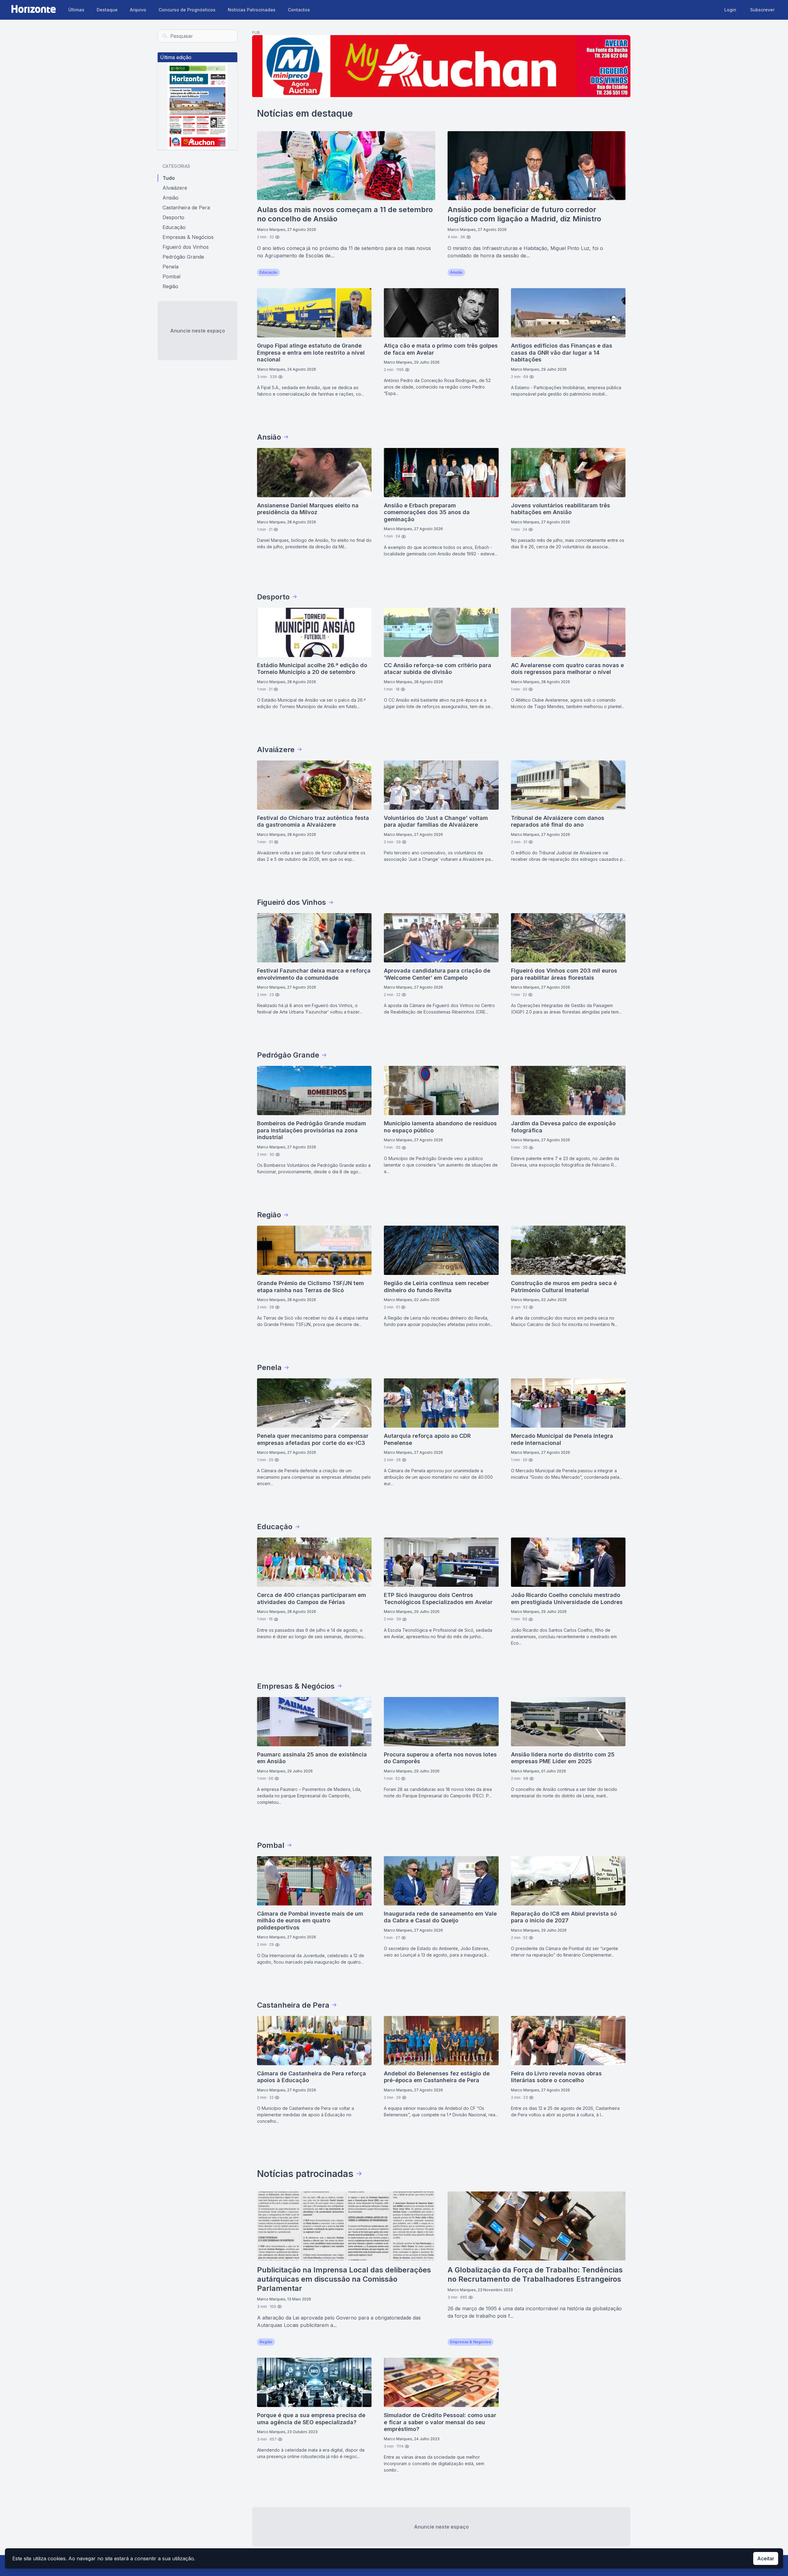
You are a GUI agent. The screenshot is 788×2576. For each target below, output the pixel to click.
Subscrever (762, 10)
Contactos (299, 10)
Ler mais (421, 272)
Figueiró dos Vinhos (186, 247)
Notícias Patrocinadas (252, 10)
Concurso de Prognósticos (187, 10)
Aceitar (766, 2558)
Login (730, 10)
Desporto (173, 217)
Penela (171, 267)
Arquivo (138, 10)
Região (170, 286)
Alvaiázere (175, 188)
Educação (174, 227)
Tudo (169, 178)
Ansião (171, 198)
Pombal (171, 276)
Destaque (107, 10)
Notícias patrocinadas (305, 2174)
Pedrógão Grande (183, 257)
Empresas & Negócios (188, 237)
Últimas (76, 10)
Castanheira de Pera (186, 208)
